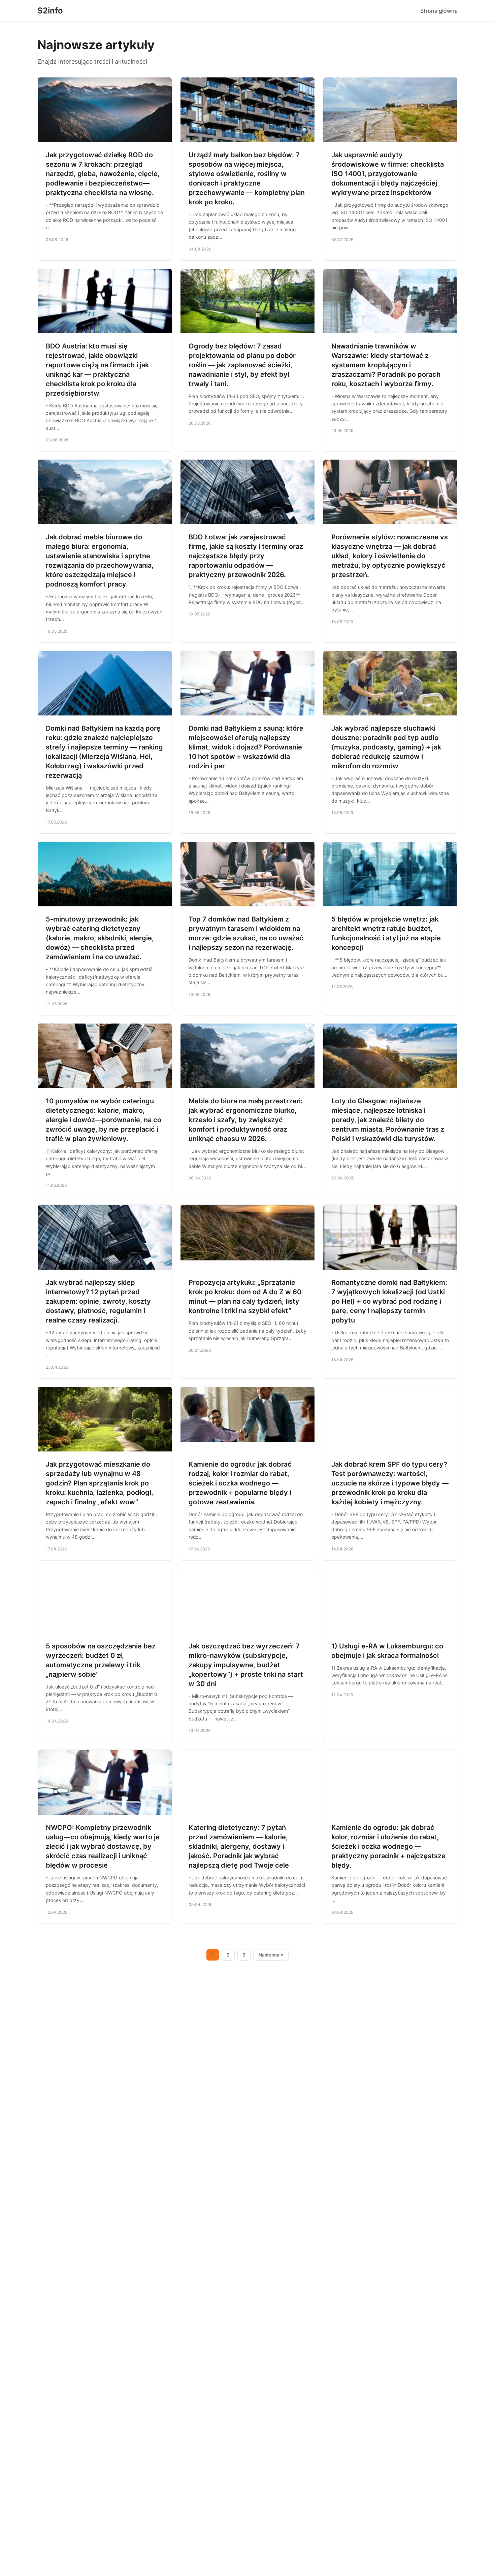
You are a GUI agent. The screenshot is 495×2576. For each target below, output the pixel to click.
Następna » (271, 1955)
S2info (50, 11)
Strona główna (439, 11)
